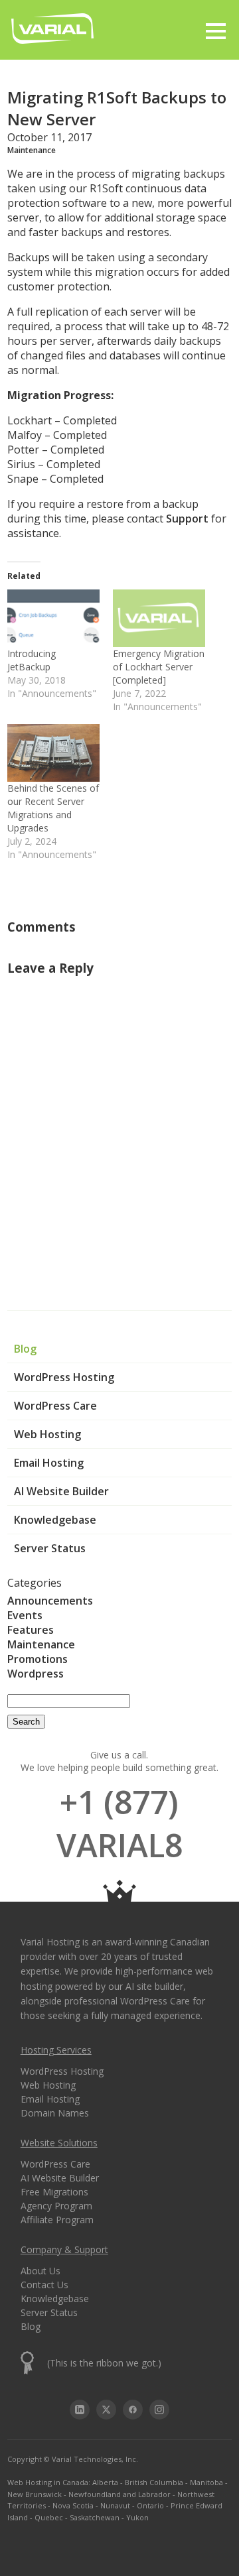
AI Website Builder (61, 1491)
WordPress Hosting (64, 1377)
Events (25, 1615)
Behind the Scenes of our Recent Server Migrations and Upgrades (53, 808)
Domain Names (55, 2113)
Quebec (49, 2517)
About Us (40, 2271)
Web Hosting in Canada (48, 2482)
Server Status (50, 1548)
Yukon (137, 2517)
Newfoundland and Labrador (119, 2494)
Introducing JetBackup (32, 660)
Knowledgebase (55, 1520)
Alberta (105, 2482)
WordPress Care (55, 1406)
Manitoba (206, 2482)
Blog (25, 1349)
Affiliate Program (57, 2220)
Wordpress (36, 1674)
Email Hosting (49, 1463)
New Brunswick (35, 2494)
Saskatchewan (95, 2517)
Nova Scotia (73, 2505)
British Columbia (154, 2482)
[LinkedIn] (80, 2410)
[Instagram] (159, 2410)
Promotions (38, 1659)
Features (31, 1630)
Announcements (50, 1601)
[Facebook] (133, 2410)
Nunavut (115, 2505)
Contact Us (44, 2285)
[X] (106, 2410)
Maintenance (41, 1644)
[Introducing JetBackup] (53, 618)
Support (187, 519)
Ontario (150, 2505)
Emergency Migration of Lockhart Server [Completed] (159, 667)
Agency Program (56, 2206)
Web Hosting (47, 1434)
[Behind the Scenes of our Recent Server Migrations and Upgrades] (53, 753)
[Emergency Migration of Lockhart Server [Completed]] (159, 618)
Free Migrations (54, 2192)
